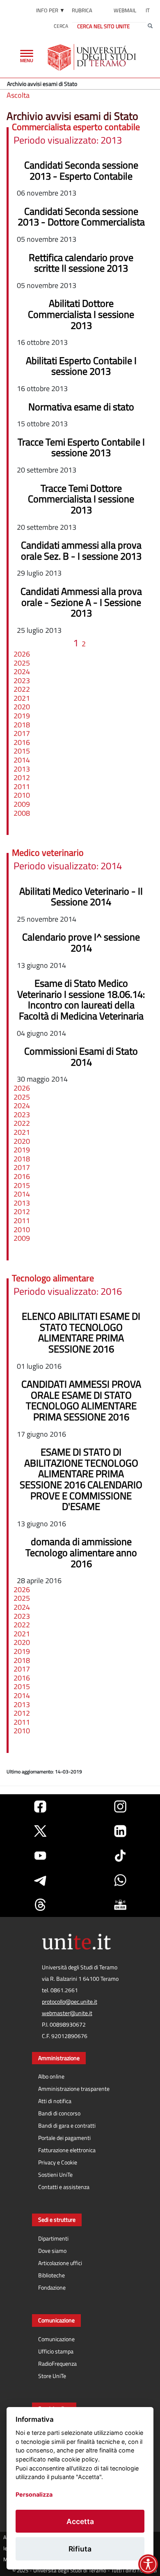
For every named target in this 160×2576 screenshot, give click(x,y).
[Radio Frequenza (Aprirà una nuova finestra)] (120, 1905)
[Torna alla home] (93, 57)
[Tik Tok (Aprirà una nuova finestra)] (120, 1856)
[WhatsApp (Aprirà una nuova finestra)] (120, 1880)
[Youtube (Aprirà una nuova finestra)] (40, 1856)
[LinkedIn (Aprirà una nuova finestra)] (120, 1831)
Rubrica (82, 10)
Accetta (80, 2521)
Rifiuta (80, 2549)
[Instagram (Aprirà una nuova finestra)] (120, 1807)
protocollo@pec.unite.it (70, 2002)
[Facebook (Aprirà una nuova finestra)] (40, 1807)
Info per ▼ (50, 10)
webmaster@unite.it (67, 2013)
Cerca (61, 26)
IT (148, 10)
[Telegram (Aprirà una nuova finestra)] (40, 1880)
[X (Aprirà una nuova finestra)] (40, 1831)
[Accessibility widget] (148, 2564)
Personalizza (34, 2494)
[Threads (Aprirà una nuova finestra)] (40, 1905)
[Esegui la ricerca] (150, 26)
